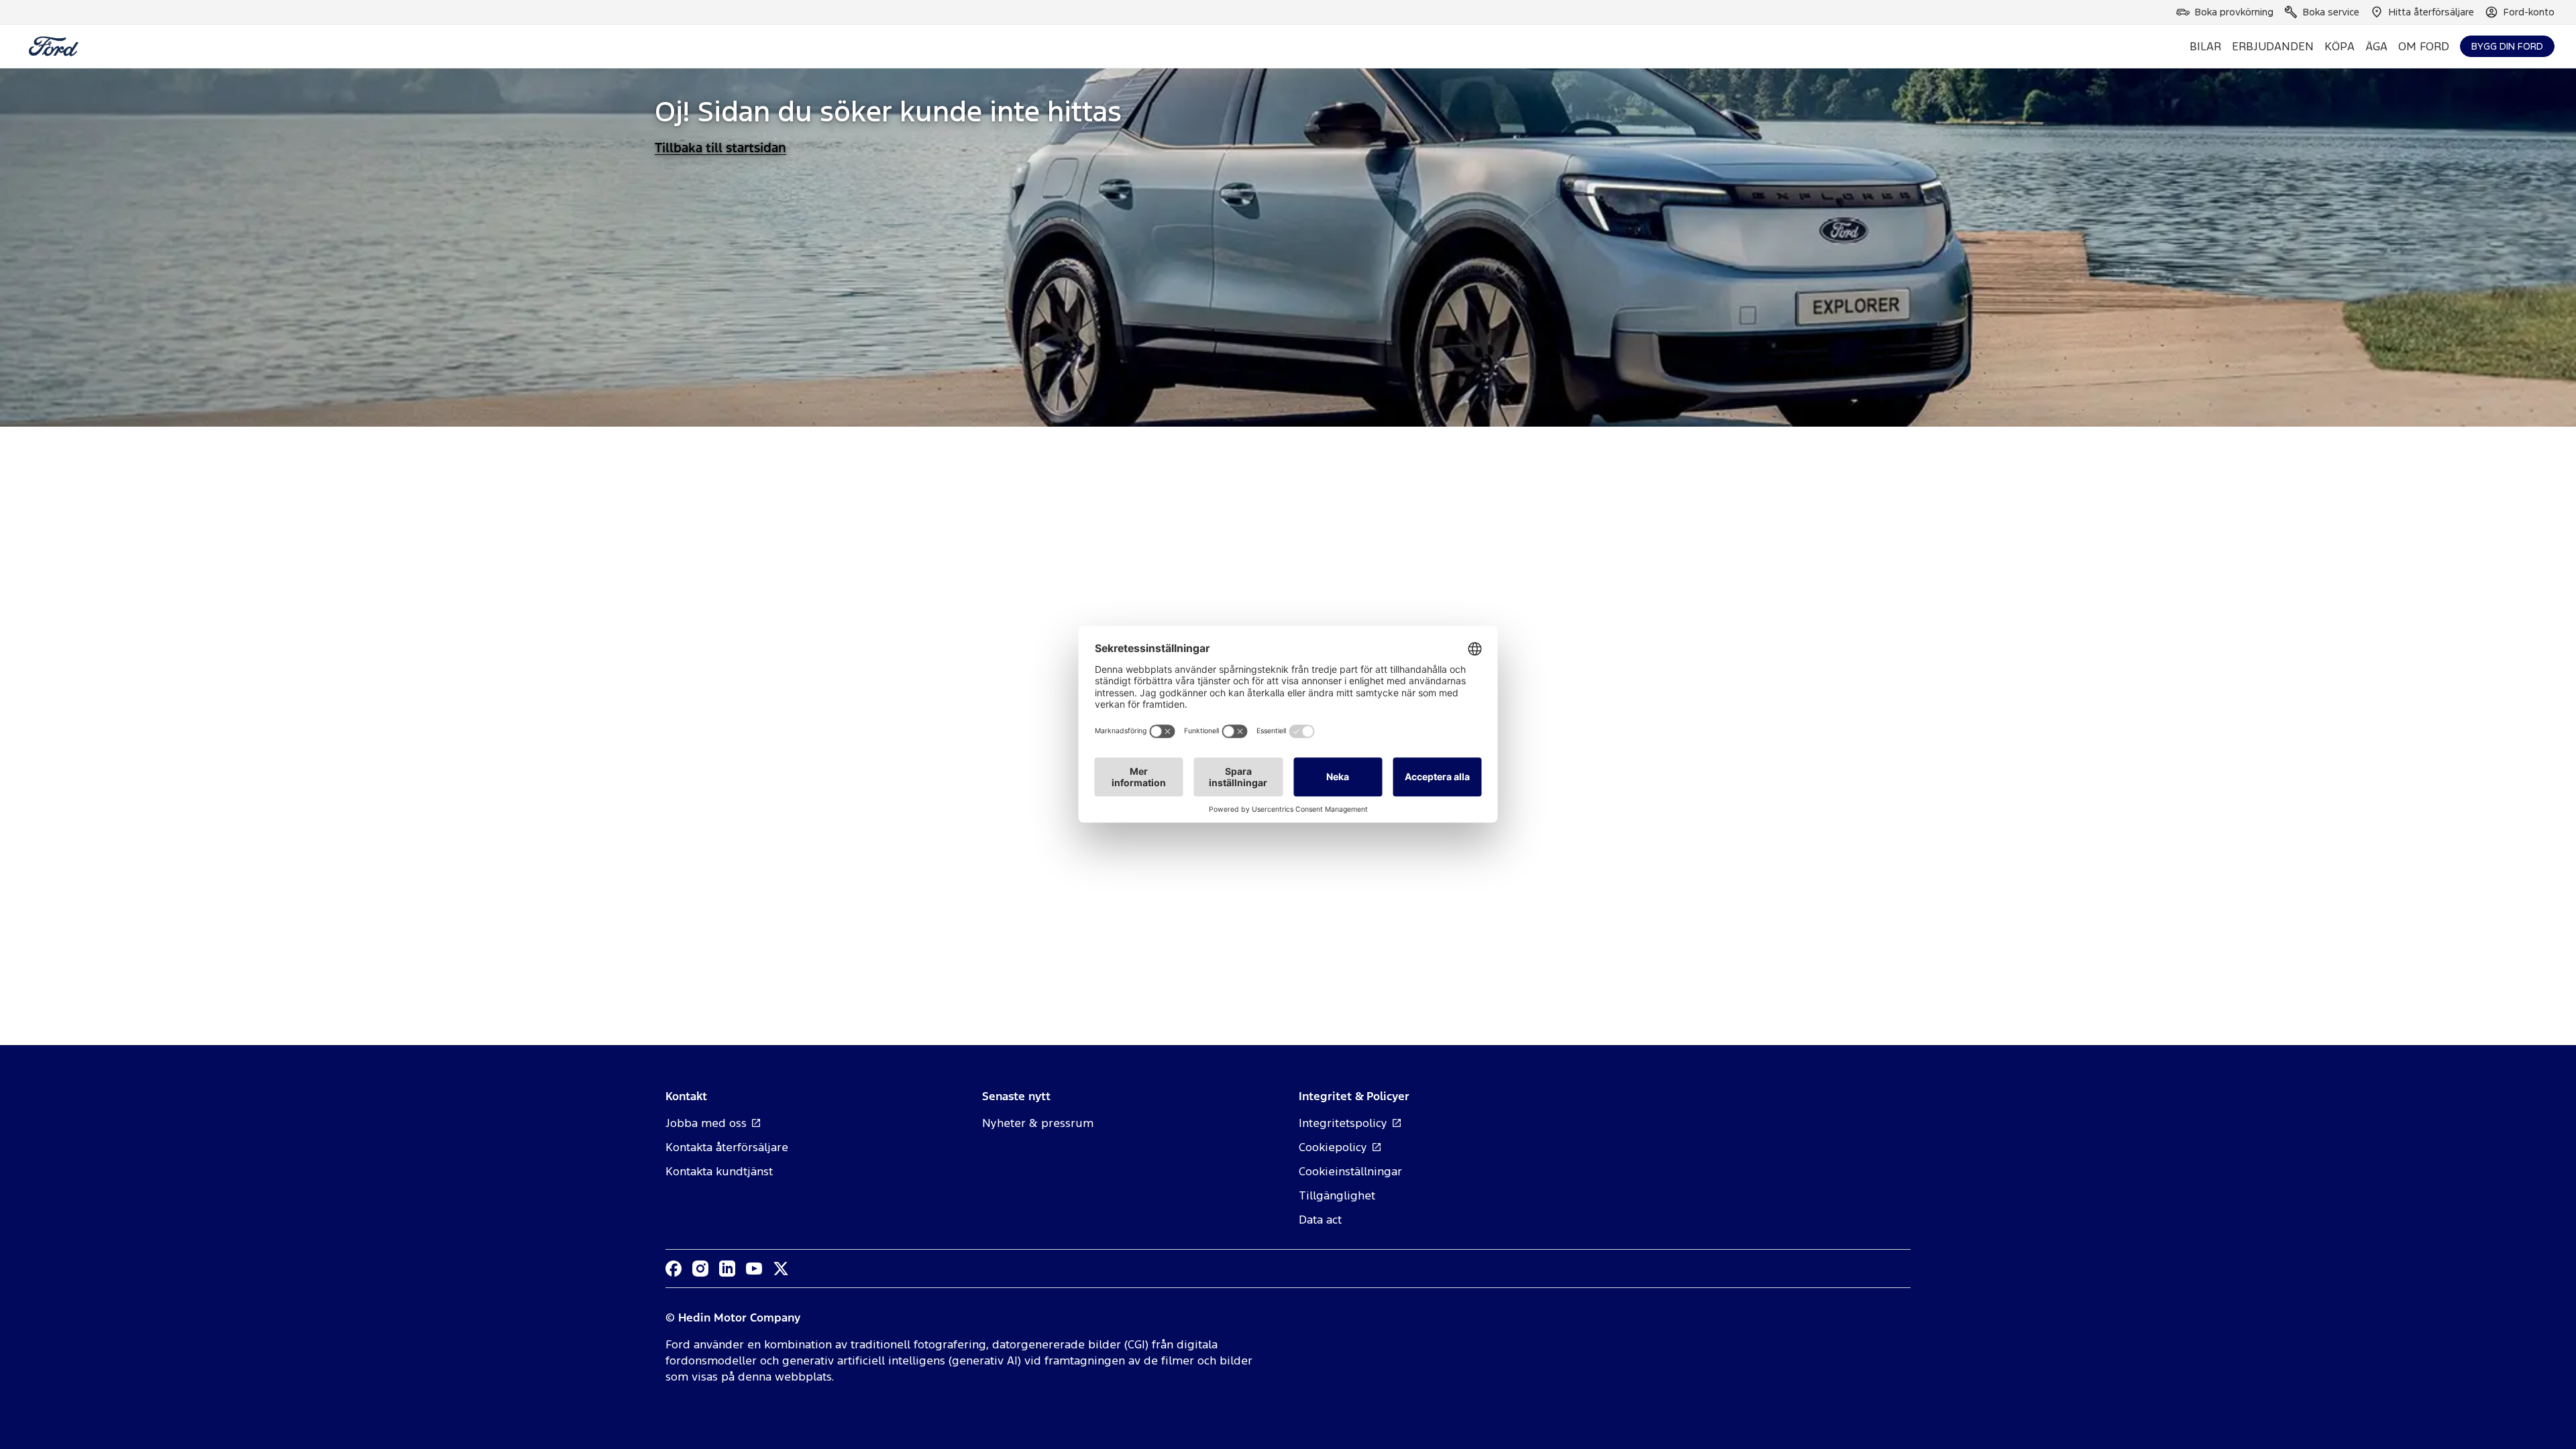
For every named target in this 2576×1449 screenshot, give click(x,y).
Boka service (2331, 12)
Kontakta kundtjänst (719, 1171)
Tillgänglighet (1337, 1195)
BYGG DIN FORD (2507, 46)
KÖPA (2340, 46)
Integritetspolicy (1343, 1123)
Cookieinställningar (1350, 1171)
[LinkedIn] (727, 1269)
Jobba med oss (706, 1123)
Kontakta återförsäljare (727, 1147)
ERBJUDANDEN (2273, 46)
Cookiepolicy (1333, 1147)
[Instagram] (700, 1269)
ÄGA (2376, 46)
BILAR (2205, 46)
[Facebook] (674, 1269)
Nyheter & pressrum (1038, 1123)
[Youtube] (754, 1269)
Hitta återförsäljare (2431, 12)
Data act (1320, 1220)
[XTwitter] (781, 1269)
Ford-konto (2529, 12)
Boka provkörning (2234, 12)
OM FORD (2424, 46)
